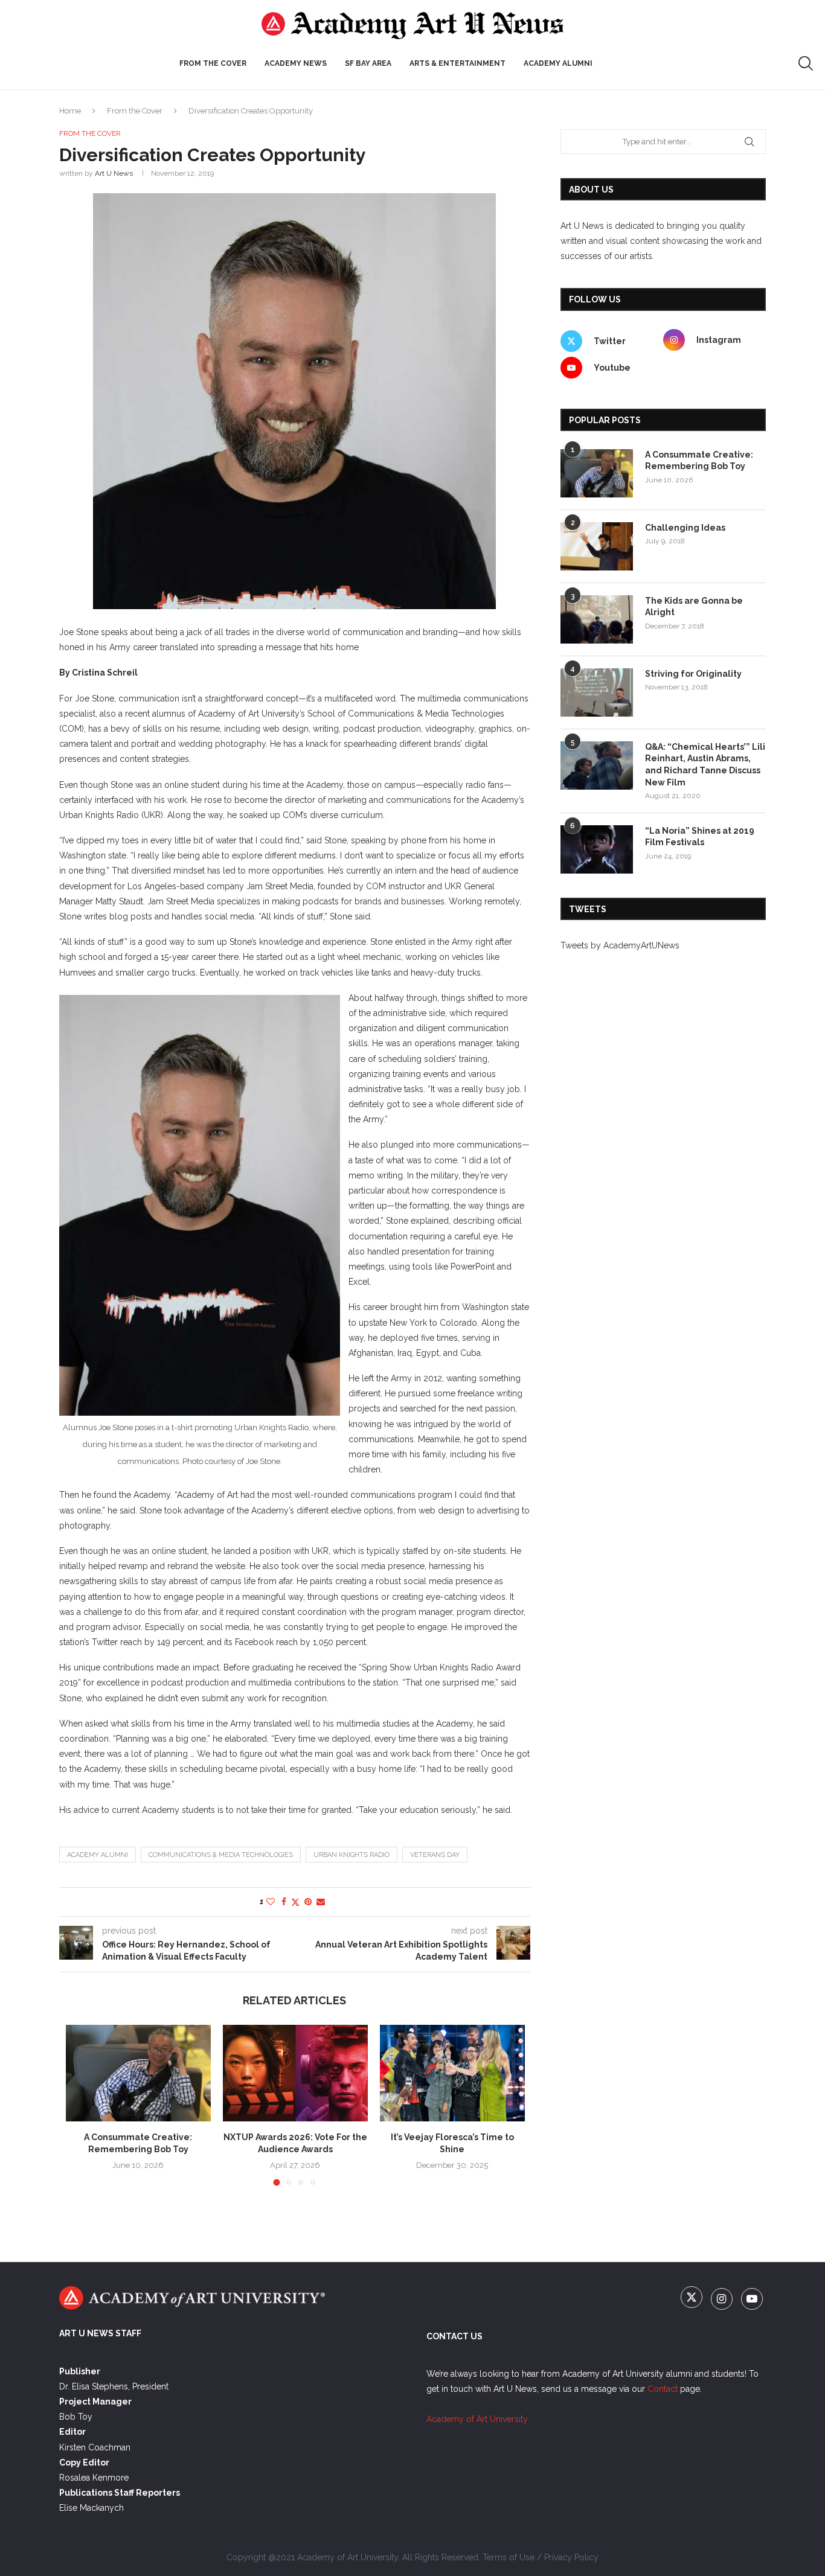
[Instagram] (723, 2300)
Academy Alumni (558, 63)
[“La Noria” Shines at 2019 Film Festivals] (597, 849)
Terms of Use (509, 2557)
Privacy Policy (571, 2557)
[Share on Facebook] (284, 1902)
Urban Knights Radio (352, 1855)
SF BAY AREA (368, 63)
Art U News (114, 173)
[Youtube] (752, 2300)
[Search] (806, 63)
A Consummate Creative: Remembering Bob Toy (699, 461)
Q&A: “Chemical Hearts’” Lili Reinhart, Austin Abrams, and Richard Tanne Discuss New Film (705, 765)
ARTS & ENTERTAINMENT (457, 63)
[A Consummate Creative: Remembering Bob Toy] (138, 2073)
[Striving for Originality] (597, 692)
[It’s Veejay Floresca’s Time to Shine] (452, 2073)
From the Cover (135, 111)
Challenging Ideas (685, 528)
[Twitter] (693, 2300)
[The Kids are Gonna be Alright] (597, 619)
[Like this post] (271, 1902)
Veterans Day (435, 1855)
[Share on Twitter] (295, 1902)
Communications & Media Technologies (221, 1855)
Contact (663, 2389)
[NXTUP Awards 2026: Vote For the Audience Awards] (295, 2073)
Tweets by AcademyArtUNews (620, 945)
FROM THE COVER (213, 63)
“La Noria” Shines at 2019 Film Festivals (700, 837)
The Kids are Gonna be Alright (694, 607)
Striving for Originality (693, 674)
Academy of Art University (477, 2419)
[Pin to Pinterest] (308, 1902)
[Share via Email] (321, 1902)
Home (70, 111)
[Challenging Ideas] (597, 546)
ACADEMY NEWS (296, 63)
